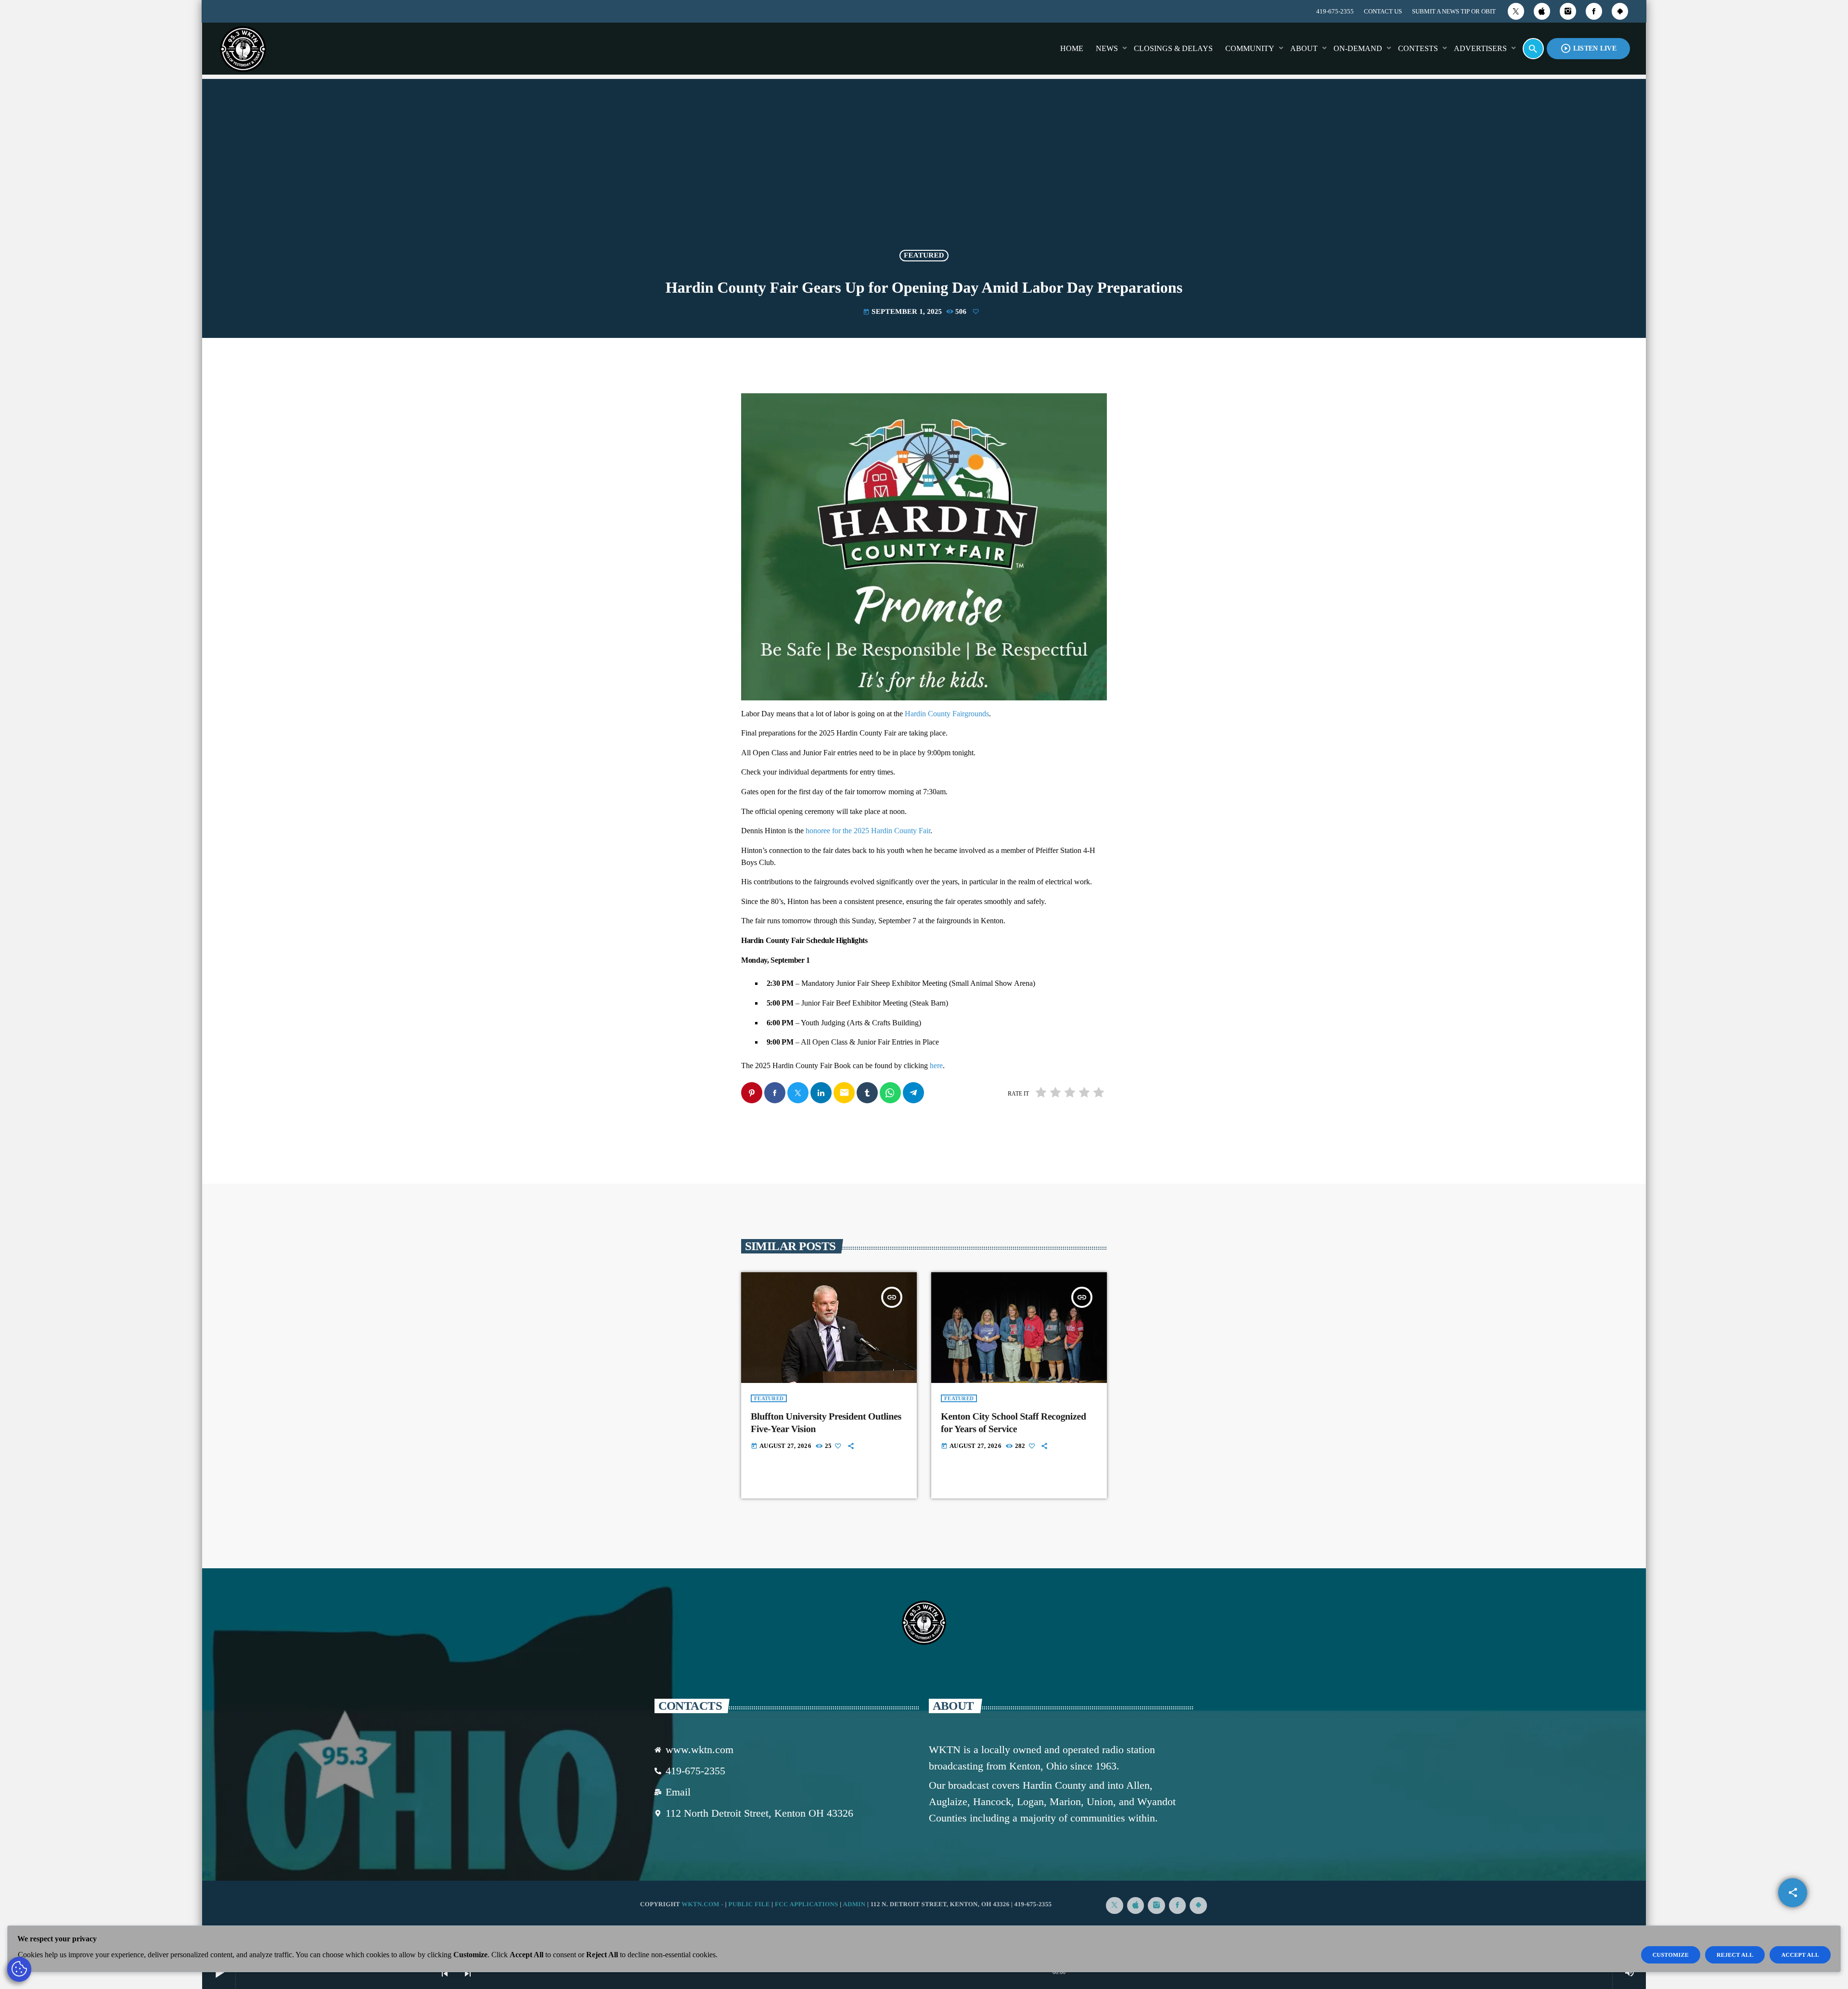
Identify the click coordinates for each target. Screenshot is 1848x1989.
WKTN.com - (703, 1904)
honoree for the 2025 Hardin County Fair (868, 831)
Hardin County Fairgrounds (947, 714)
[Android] (1620, 11)
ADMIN (854, 1904)
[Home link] (243, 49)
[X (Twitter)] (1516, 11)
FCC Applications (807, 1904)
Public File (749, 1904)
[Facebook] (1594, 11)
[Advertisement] (924, 170)
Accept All (1800, 1955)
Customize (1671, 1955)
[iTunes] (1542, 11)
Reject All (1735, 1955)
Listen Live (1588, 48)
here (936, 1066)
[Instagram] (1568, 11)
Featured (924, 256)
